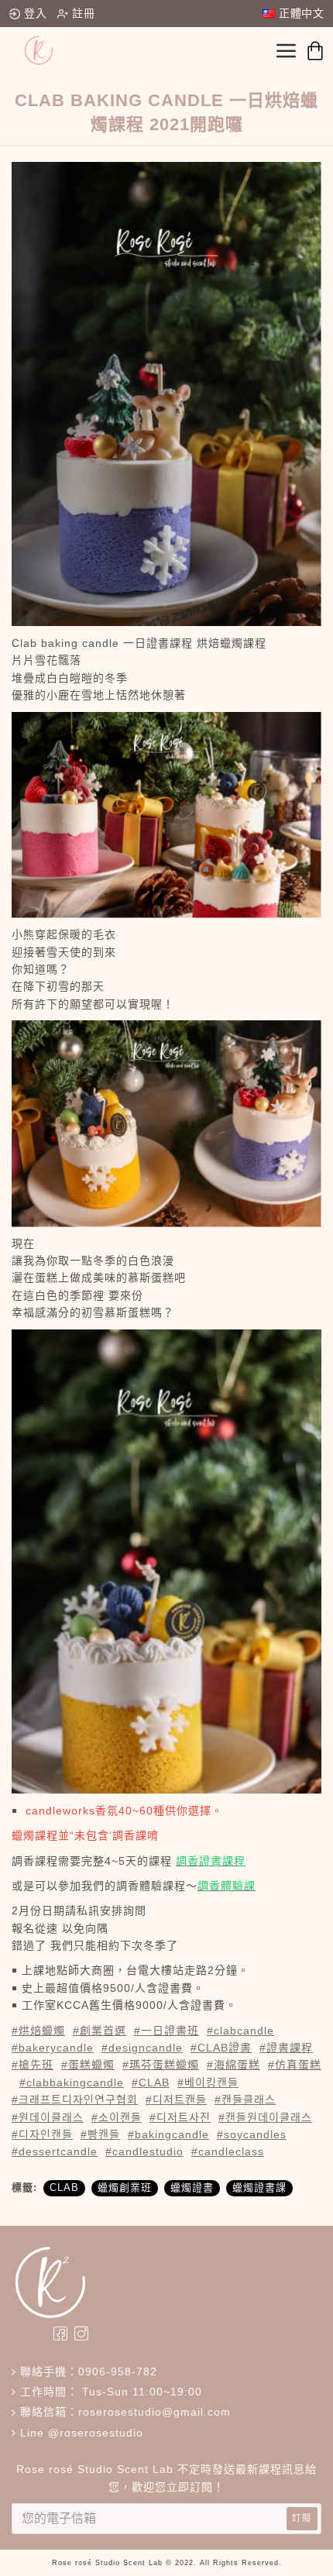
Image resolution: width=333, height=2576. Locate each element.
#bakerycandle (53, 2048)
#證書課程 (286, 2048)
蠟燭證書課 (259, 2187)
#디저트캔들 (176, 2100)
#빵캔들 (100, 2134)
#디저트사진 (180, 2117)
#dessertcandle (55, 2151)
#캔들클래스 (245, 2100)
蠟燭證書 (192, 2187)
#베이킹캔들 (208, 2082)
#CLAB (151, 2082)
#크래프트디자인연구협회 (75, 2100)
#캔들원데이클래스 (265, 2117)
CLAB (64, 2187)
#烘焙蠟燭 (38, 2031)
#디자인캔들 (42, 2134)
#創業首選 (100, 2031)
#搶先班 (33, 2065)
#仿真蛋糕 (295, 2065)
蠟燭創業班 (125, 2187)
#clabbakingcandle (72, 2082)
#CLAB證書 (221, 2048)
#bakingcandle (168, 2134)
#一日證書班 (166, 2031)
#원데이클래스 (48, 2117)
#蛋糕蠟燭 (88, 2065)
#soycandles (252, 2134)
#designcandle (142, 2048)
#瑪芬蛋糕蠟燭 (161, 2065)
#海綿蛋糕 (233, 2065)
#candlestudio (144, 2151)
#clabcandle (240, 2031)
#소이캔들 (117, 2117)
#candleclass (228, 2151)
